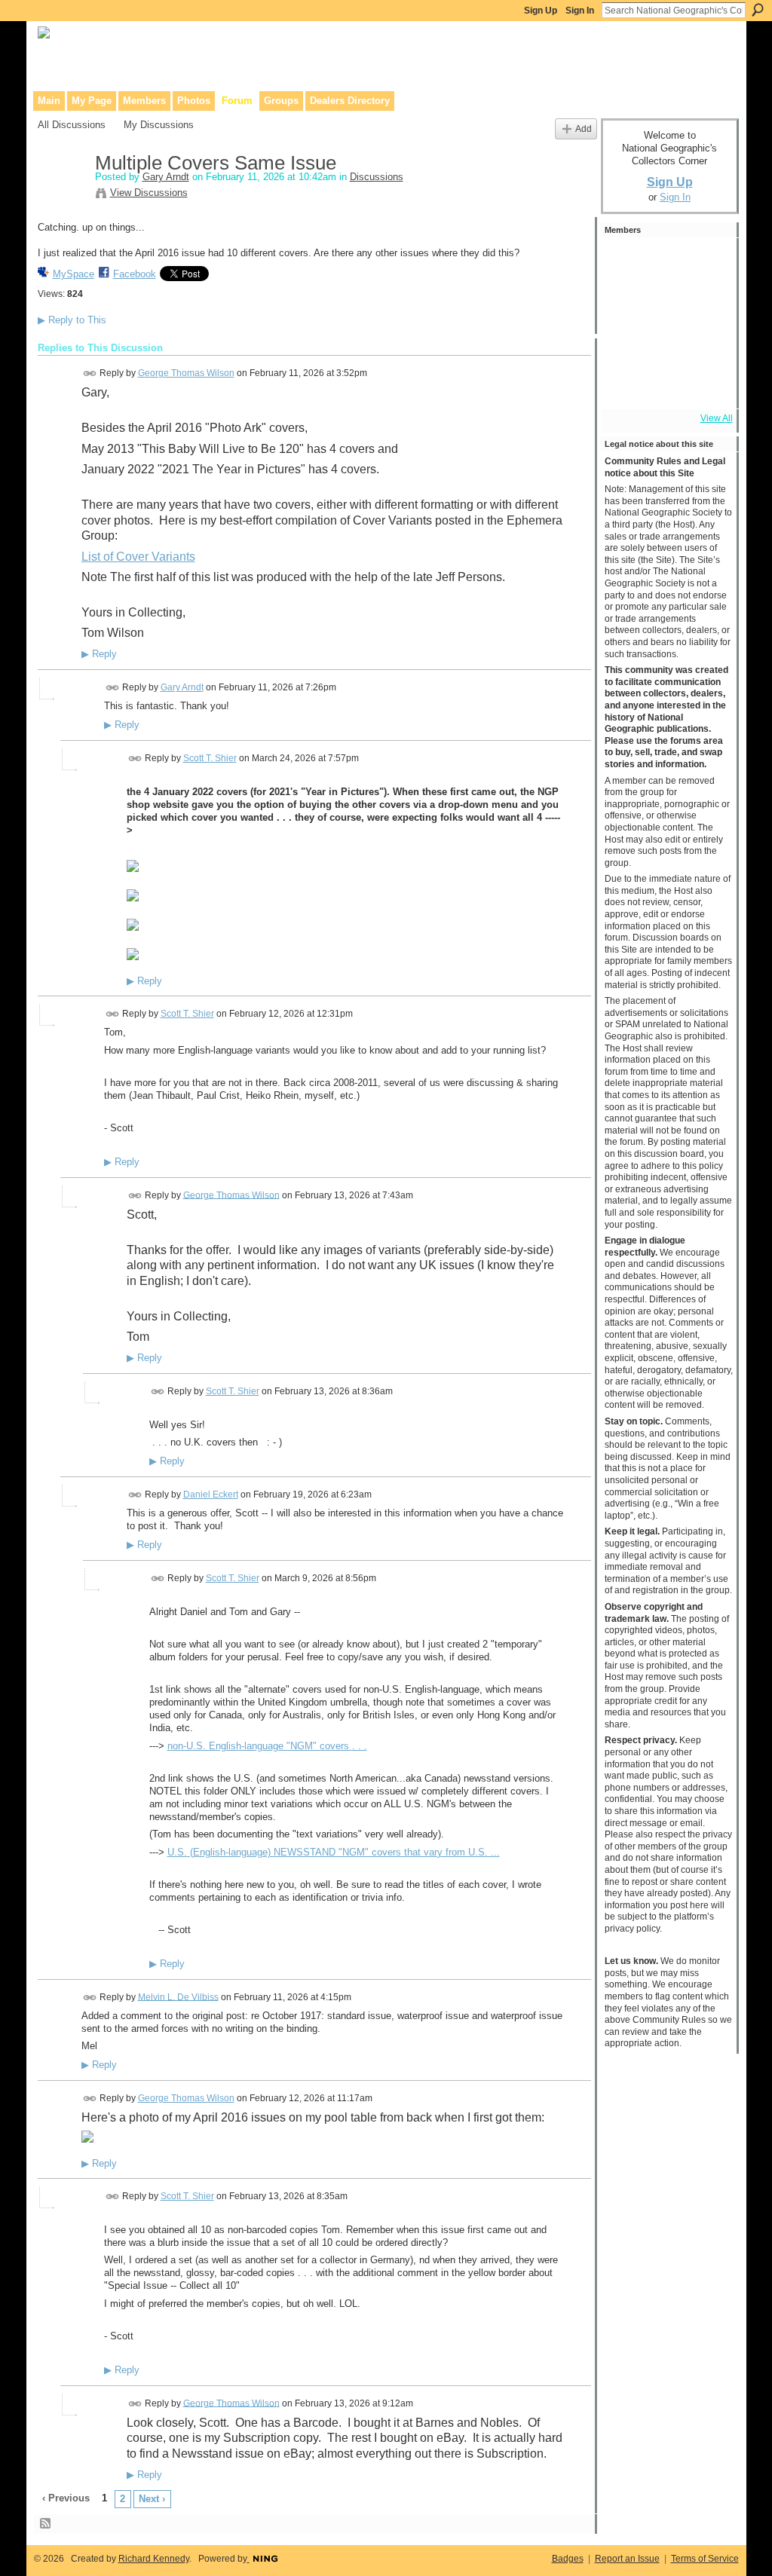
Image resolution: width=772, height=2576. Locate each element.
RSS (46, 2524)
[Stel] (625, 303)
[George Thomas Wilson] (625, 262)
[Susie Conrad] (706, 344)
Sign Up (541, 11)
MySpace (74, 274)
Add (584, 128)
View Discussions (149, 193)
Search (758, 10)
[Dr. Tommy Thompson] (706, 384)
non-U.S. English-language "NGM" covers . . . (267, 1746)
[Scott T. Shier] (706, 262)
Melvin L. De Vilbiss (178, 1996)
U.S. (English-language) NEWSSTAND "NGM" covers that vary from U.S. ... (334, 1852)
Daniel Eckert (211, 1495)
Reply (99, 654)
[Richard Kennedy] (706, 303)
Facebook (135, 274)
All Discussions (72, 125)
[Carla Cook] (625, 344)
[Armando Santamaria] (666, 344)
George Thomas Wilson (186, 373)
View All (717, 418)
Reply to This (72, 320)
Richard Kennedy (154, 2559)
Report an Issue (627, 2559)
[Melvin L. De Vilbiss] (666, 303)
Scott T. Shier (210, 758)
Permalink (90, 373)
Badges (568, 2559)
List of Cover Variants (138, 557)
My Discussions (159, 125)
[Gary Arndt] (62, 195)
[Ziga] (666, 262)
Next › (152, 2499)
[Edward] (666, 384)
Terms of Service (705, 2559)
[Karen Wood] (625, 384)
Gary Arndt (166, 177)
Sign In (580, 11)
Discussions (377, 177)
